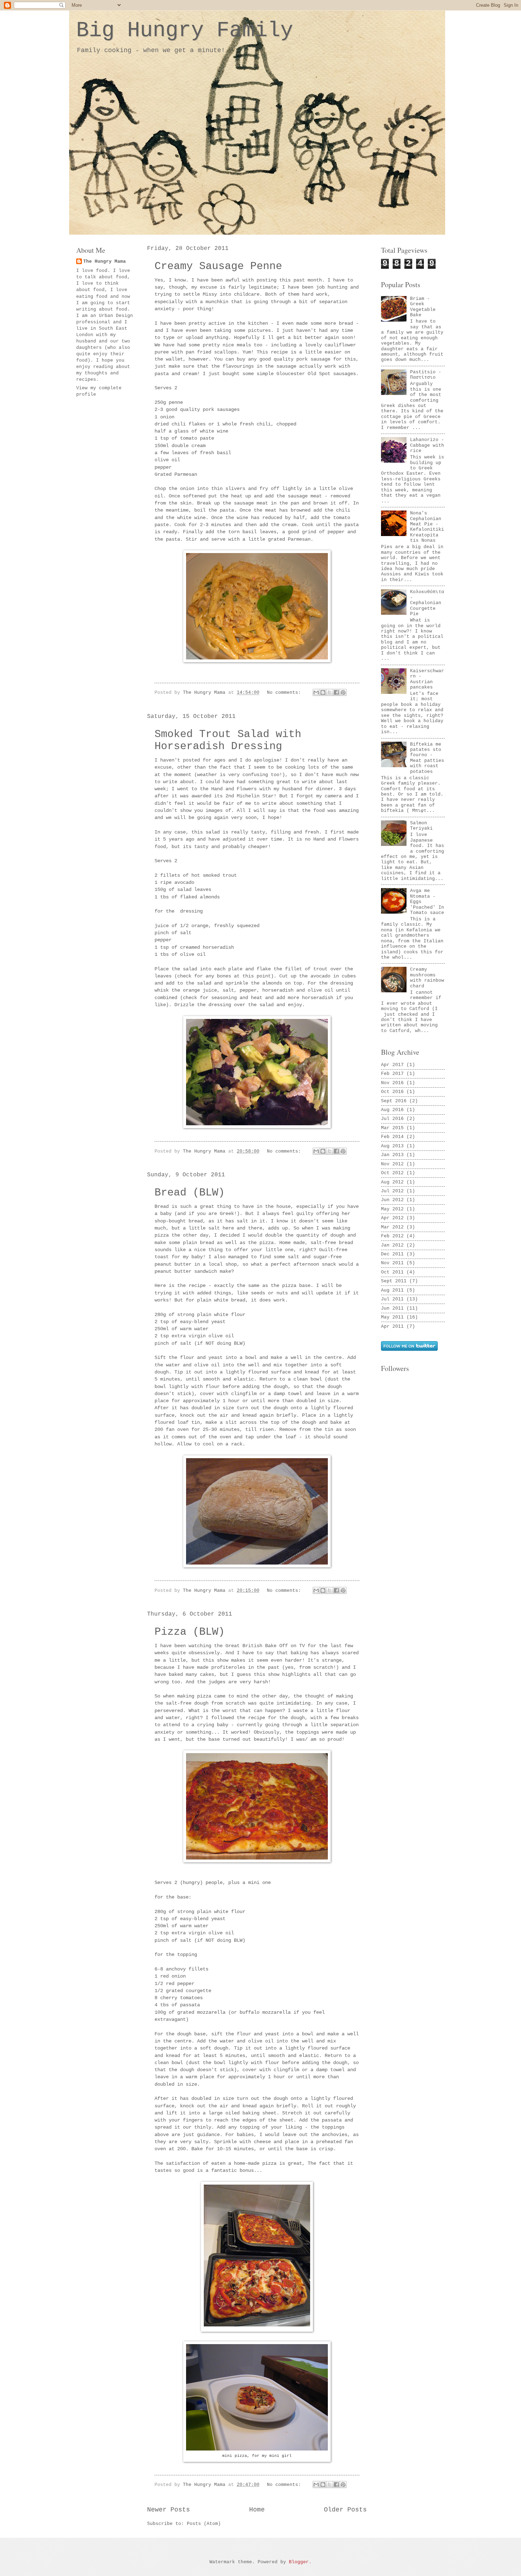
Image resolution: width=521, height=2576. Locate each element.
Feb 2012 (392, 1236)
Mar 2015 (392, 1128)
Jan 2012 (392, 1245)
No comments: (285, 693)
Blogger (299, 2562)
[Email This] (316, 692)
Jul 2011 (392, 1299)
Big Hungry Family (185, 30)
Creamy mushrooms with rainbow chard (427, 978)
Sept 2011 (394, 1281)
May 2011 (392, 1317)
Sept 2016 (394, 1101)
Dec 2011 (392, 1254)
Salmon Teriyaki (421, 826)
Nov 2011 (392, 1263)
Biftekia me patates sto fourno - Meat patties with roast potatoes (427, 758)
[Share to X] (330, 692)
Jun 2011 (392, 1308)
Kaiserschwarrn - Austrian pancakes (427, 679)
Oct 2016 (392, 1092)
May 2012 (392, 1209)
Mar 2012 (392, 1227)
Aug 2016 (392, 1110)
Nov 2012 (392, 1164)
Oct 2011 (392, 1272)
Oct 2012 (392, 1173)
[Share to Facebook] (336, 692)
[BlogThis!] (323, 692)
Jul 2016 (392, 1119)
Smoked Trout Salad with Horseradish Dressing (228, 740)
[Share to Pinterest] (343, 692)
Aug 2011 (392, 1290)
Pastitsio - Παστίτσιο (426, 375)
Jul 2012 (392, 1191)
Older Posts (345, 2510)
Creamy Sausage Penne (218, 266)
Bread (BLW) (190, 1193)
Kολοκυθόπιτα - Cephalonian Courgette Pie (427, 603)
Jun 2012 (392, 1200)
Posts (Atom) (204, 2524)
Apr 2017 (392, 1065)
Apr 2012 (392, 1218)
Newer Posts (169, 2510)
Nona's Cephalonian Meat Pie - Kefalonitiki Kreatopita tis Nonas (427, 527)
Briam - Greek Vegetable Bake (423, 307)
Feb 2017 (392, 1074)
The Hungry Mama (105, 261)
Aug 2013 (392, 1146)
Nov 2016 (392, 1083)
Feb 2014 (392, 1137)
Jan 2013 (392, 1155)
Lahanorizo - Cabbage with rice (427, 445)
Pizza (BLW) (190, 1632)
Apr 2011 (392, 1326)
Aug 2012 (392, 1182)
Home (257, 2510)
